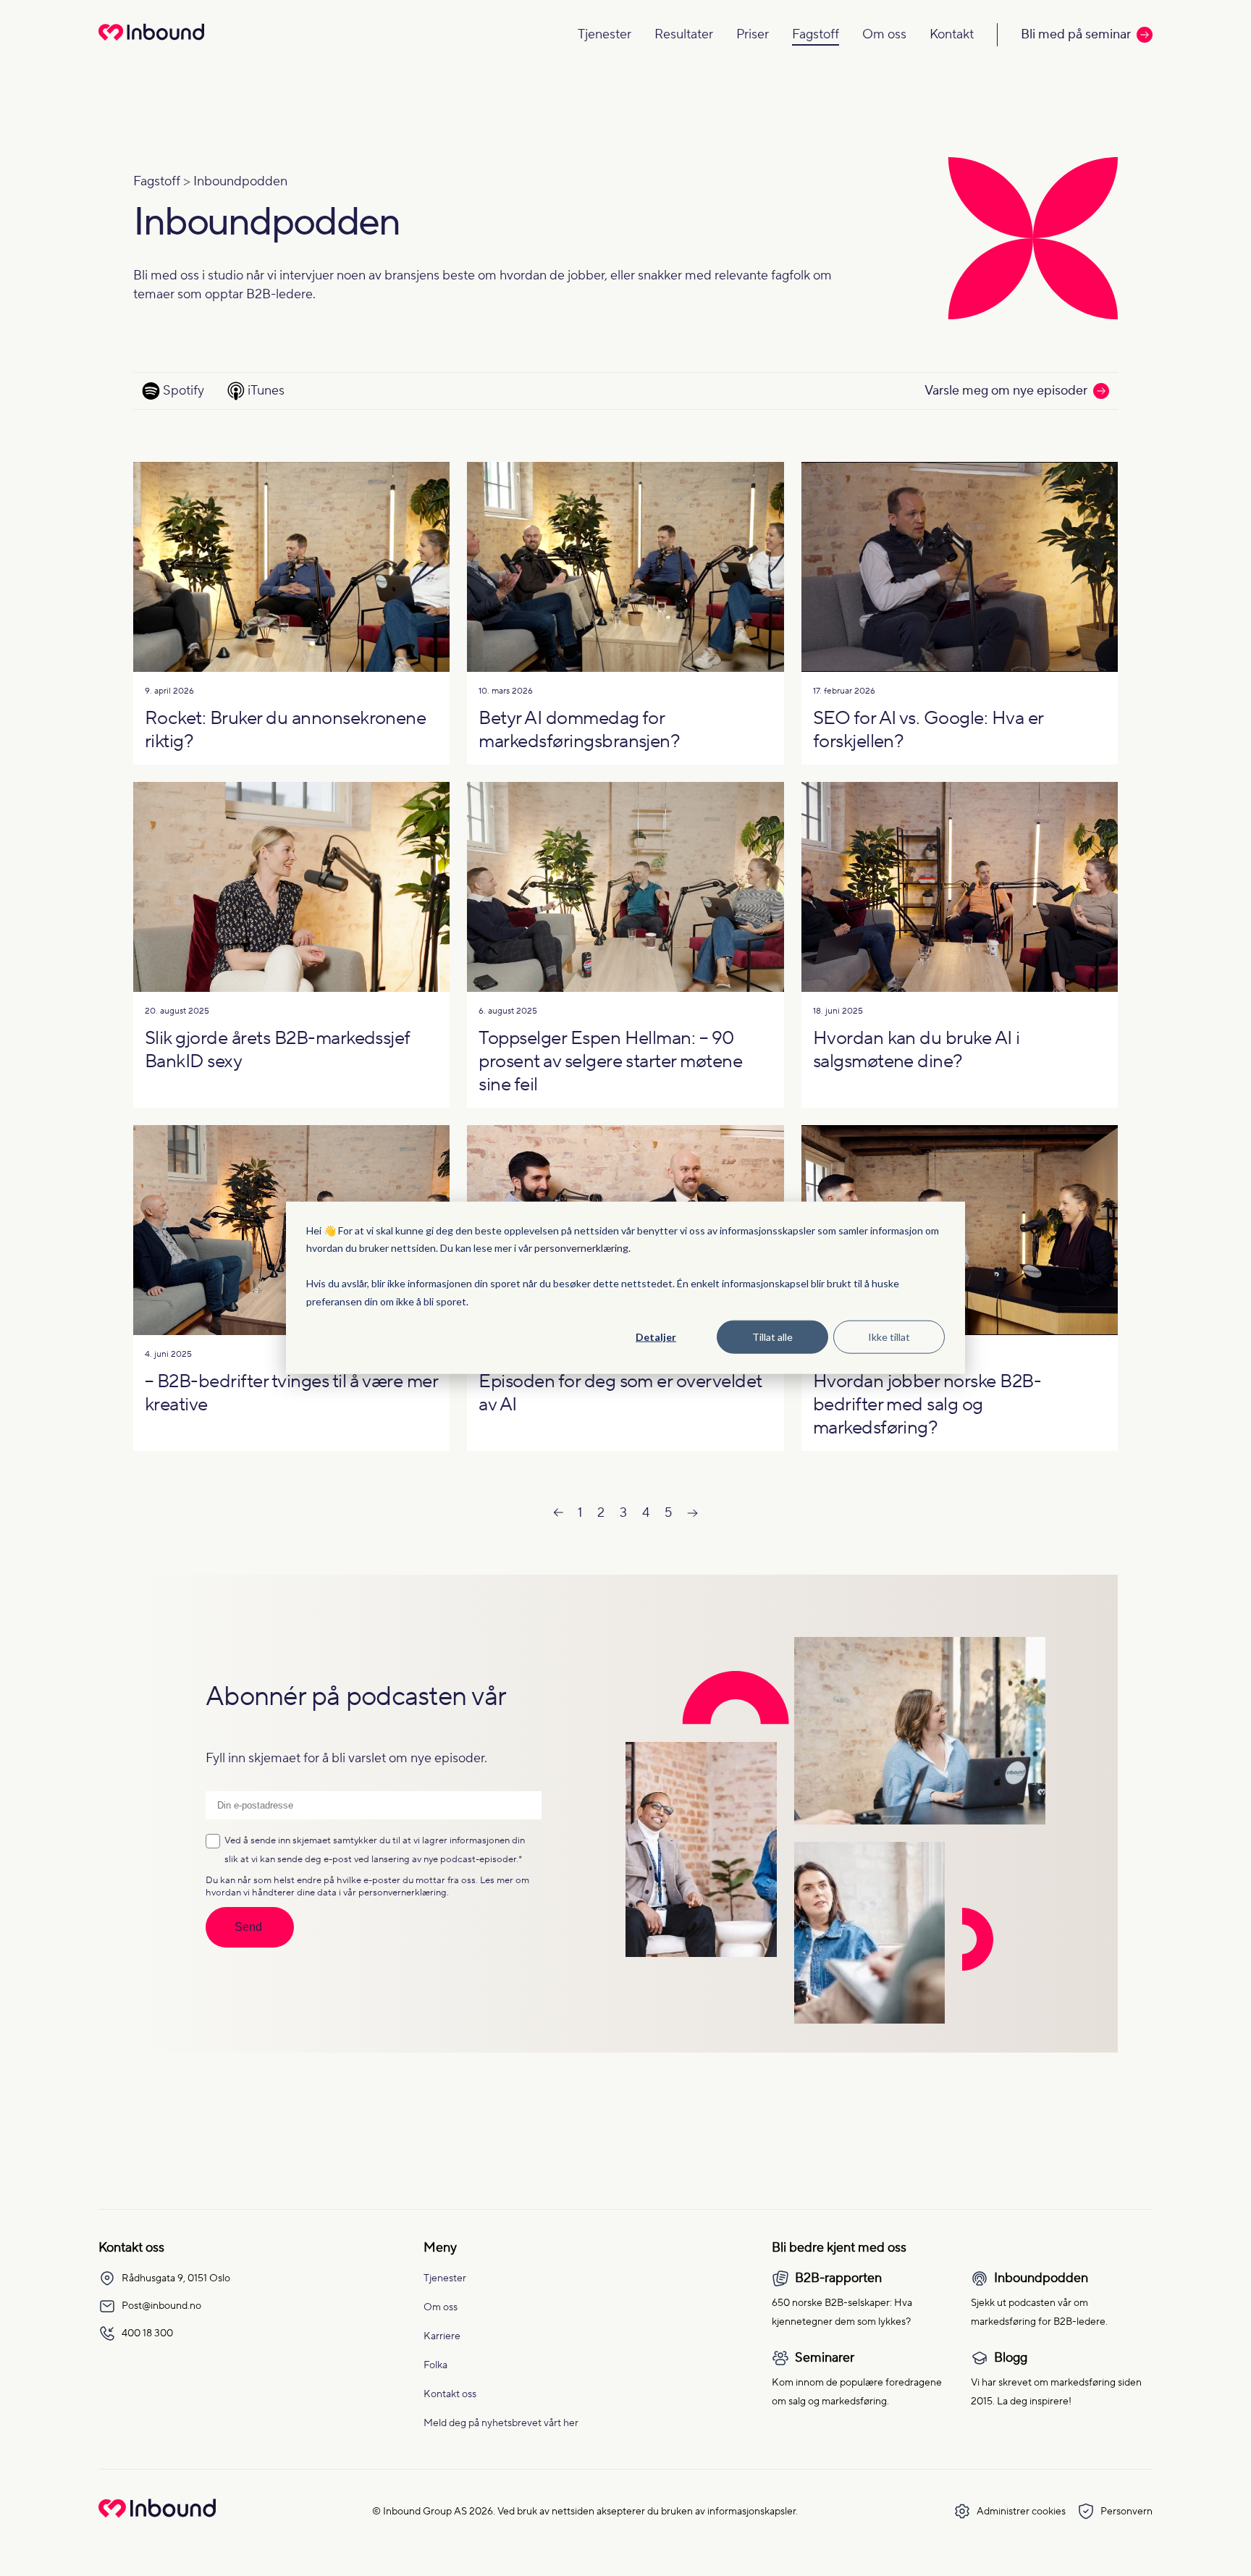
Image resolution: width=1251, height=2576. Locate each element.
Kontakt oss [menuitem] (450, 2394)
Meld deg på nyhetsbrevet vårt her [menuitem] (501, 2423)
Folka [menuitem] (435, 2365)
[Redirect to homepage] (151, 42)
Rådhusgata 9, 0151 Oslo (176, 2278)
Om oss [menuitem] (441, 2307)
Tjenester (605, 34)
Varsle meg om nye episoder (1006, 391)
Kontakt (952, 34)
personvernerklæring (581, 1248)
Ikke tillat (889, 1337)
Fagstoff (816, 34)
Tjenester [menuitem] (445, 2278)
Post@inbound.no (161, 2306)
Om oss (884, 34)
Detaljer (656, 1337)
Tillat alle (772, 1337)
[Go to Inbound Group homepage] (157, 2514)
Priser (753, 34)
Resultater (684, 34)
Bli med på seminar (1076, 34)
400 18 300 (147, 2333)
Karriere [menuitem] (442, 2336)
